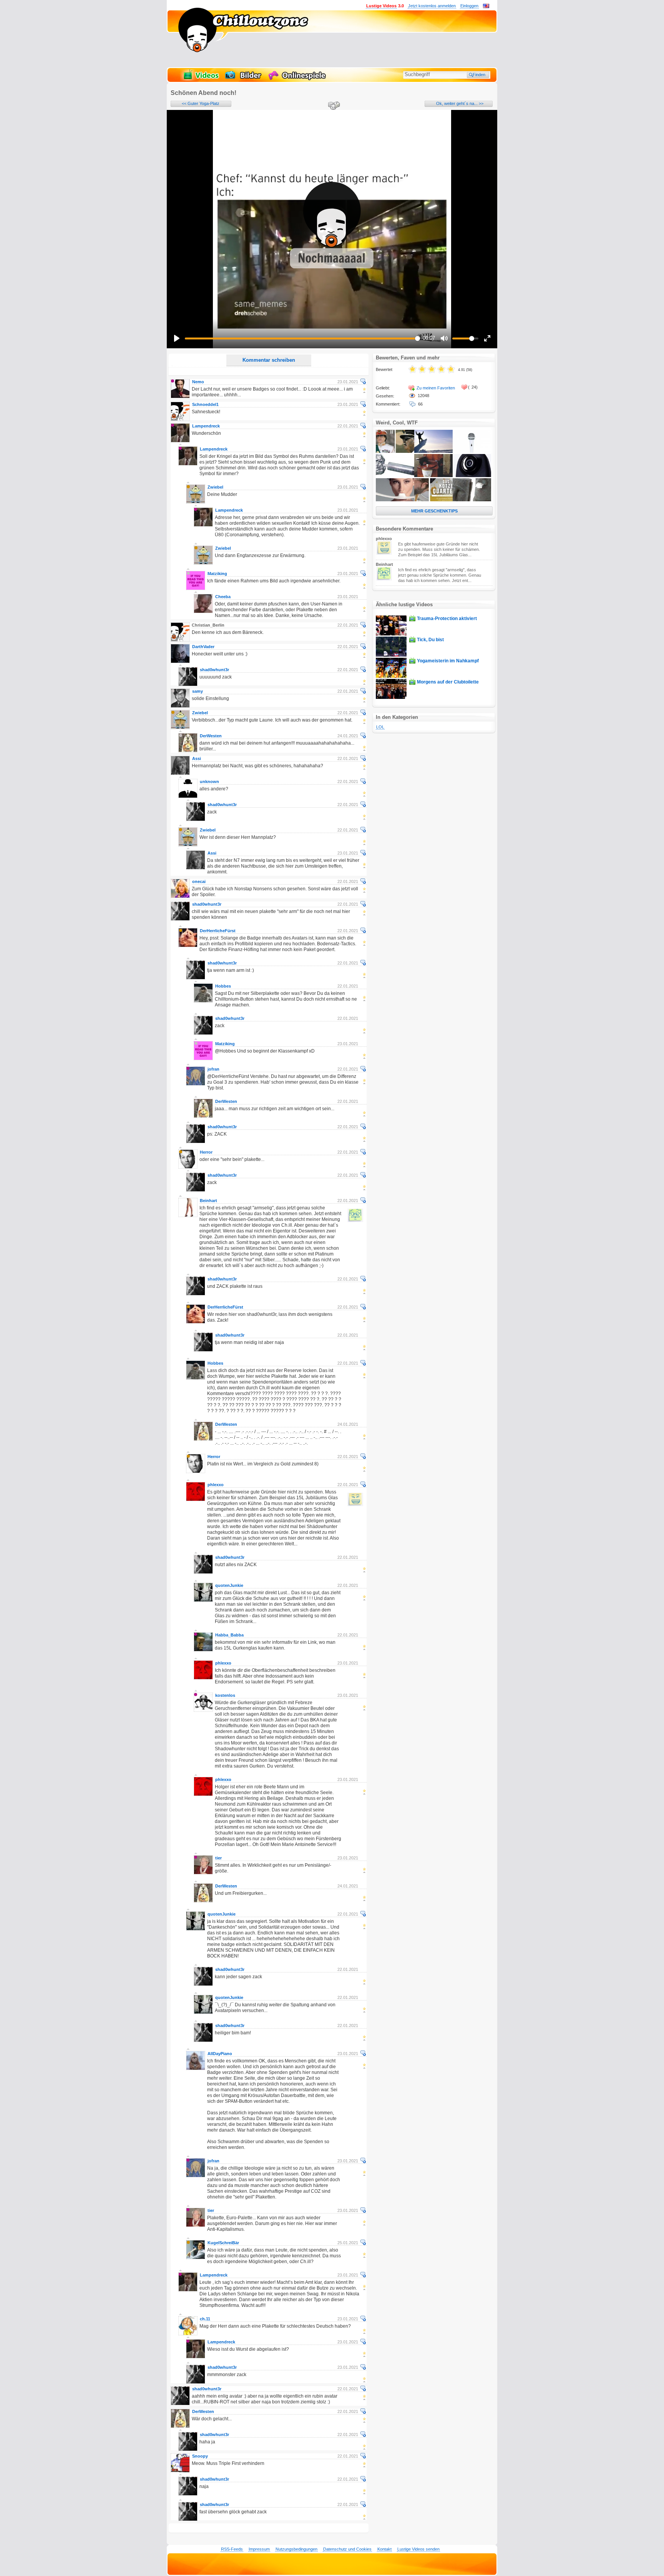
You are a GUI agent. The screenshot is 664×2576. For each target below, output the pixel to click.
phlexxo (216, 1485)
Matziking (217, 574)
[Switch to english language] (486, 7)
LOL (380, 727)
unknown (209, 782)
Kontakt (384, 2549)
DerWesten (211, 736)
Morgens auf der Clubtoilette (448, 682)
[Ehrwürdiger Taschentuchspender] (472, 500)
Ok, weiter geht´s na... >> (460, 103)
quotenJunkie (229, 1585)
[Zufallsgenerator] (333, 106)
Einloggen (469, 6)
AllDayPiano (220, 2054)
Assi (197, 758)
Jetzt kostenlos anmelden (432, 6)
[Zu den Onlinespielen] (298, 79)
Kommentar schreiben (269, 360)
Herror (206, 1152)
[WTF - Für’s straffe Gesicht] (395, 500)
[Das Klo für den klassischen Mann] (433, 476)
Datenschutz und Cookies (347, 2549)
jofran (213, 1069)
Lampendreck (206, 426)
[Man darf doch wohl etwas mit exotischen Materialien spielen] (395, 476)
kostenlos (225, 1695)
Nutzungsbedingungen (296, 2549)
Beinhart (208, 1201)
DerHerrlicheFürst (218, 931)
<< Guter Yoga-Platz (201, 103)
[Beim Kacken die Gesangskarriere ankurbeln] (472, 451)
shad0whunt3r (214, 670)
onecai (199, 881)
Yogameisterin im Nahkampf (448, 661)
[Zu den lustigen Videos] (201, 79)
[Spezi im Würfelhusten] (433, 500)
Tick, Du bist (430, 640)
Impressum (259, 2549)
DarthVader (203, 647)
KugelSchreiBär (223, 2243)
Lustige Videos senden (418, 2549)
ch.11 (205, 2319)
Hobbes (223, 986)
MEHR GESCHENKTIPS (434, 511)
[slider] (302, 338)
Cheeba (223, 597)
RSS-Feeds (232, 2549)
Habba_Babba (229, 1635)
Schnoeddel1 (205, 404)
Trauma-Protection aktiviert (447, 619)
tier (218, 1858)
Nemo (198, 382)
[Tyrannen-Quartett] (395, 451)
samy (198, 691)
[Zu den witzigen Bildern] (244, 79)
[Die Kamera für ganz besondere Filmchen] (472, 476)
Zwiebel (215, 487)
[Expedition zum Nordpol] (433, 451)
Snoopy (200, 2456)
